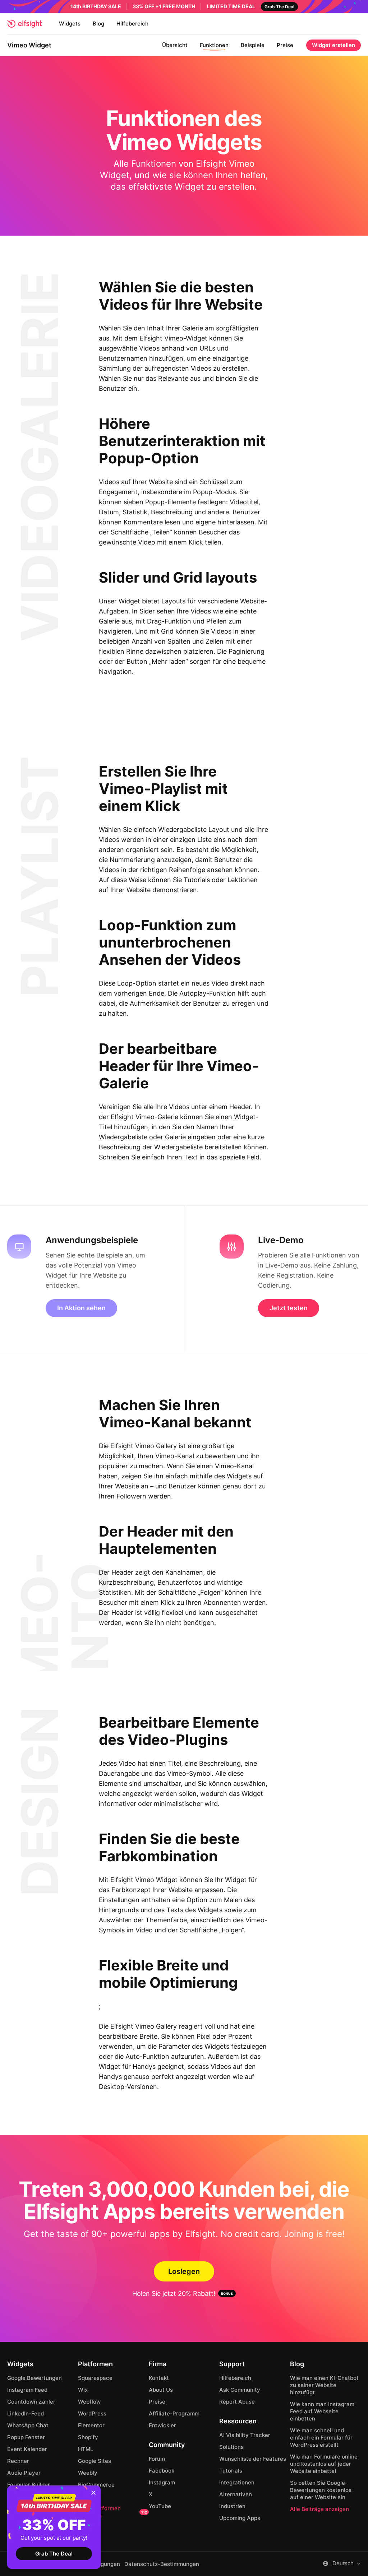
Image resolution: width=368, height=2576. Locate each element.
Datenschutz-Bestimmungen (162, 2564)
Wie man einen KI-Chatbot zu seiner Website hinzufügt (324, 2385)
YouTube (160, 2506)
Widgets (70, 24)
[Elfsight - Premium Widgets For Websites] (24, 24)
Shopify (88, 2437)
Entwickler (162, 2425)
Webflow (89, 2402)
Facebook (162, 2471)
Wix (83, 2390)
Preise (285, 45)
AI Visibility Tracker (245, 2435)
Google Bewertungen (34, 2378)
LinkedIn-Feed (26, 2413)
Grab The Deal (54, 2554)
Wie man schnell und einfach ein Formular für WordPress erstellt (321, 2438)
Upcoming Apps (240, 2518)
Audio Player (24, 2473)
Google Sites (95, 2461)
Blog (98, 24)
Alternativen (236, 2494)
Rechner (18, 2461)
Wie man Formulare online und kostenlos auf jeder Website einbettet (324, 2464)
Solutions (231, 2447)
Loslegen (184, 2271)
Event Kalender (27, 2449)
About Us (161, 2390)
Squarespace (95, 2378)
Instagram (162, 2482)
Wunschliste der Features (253, 2459)
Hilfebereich (132, 24)
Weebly (88, 2473)
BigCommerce (96, 2485)
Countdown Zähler (31, 2402)
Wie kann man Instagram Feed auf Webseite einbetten (322, 2411)
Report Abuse (237, 2402)
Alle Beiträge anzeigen (319, 2509)
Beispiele (253, 45)
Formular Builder (29, 2485)
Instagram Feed (27, 2390)
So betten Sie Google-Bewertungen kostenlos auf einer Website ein (321, 2490)
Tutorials (231, 2471)
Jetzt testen (289, 1308)
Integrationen (237, 2482)
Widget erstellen (333, 45)
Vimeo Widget (29, 45)
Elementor (91, 2425)
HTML (86, 2449)
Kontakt (159, 2378)
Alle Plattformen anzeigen (112, 2512)
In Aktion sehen (81, 1308)
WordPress (92, 2413)
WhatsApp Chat (28, 2425)
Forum (157, 2459)
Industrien (232, 2506)
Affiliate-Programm (174, 2413)
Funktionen (214, 45)
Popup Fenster (26, 2437)
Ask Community (240, 2390)
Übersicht (175, 45)
